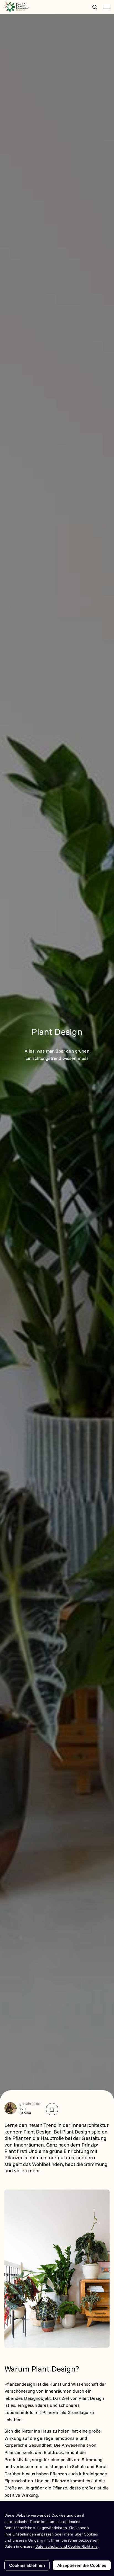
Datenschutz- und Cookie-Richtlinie (67, 2546)
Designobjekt (37, 2398)
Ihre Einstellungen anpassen (29, 2534)
